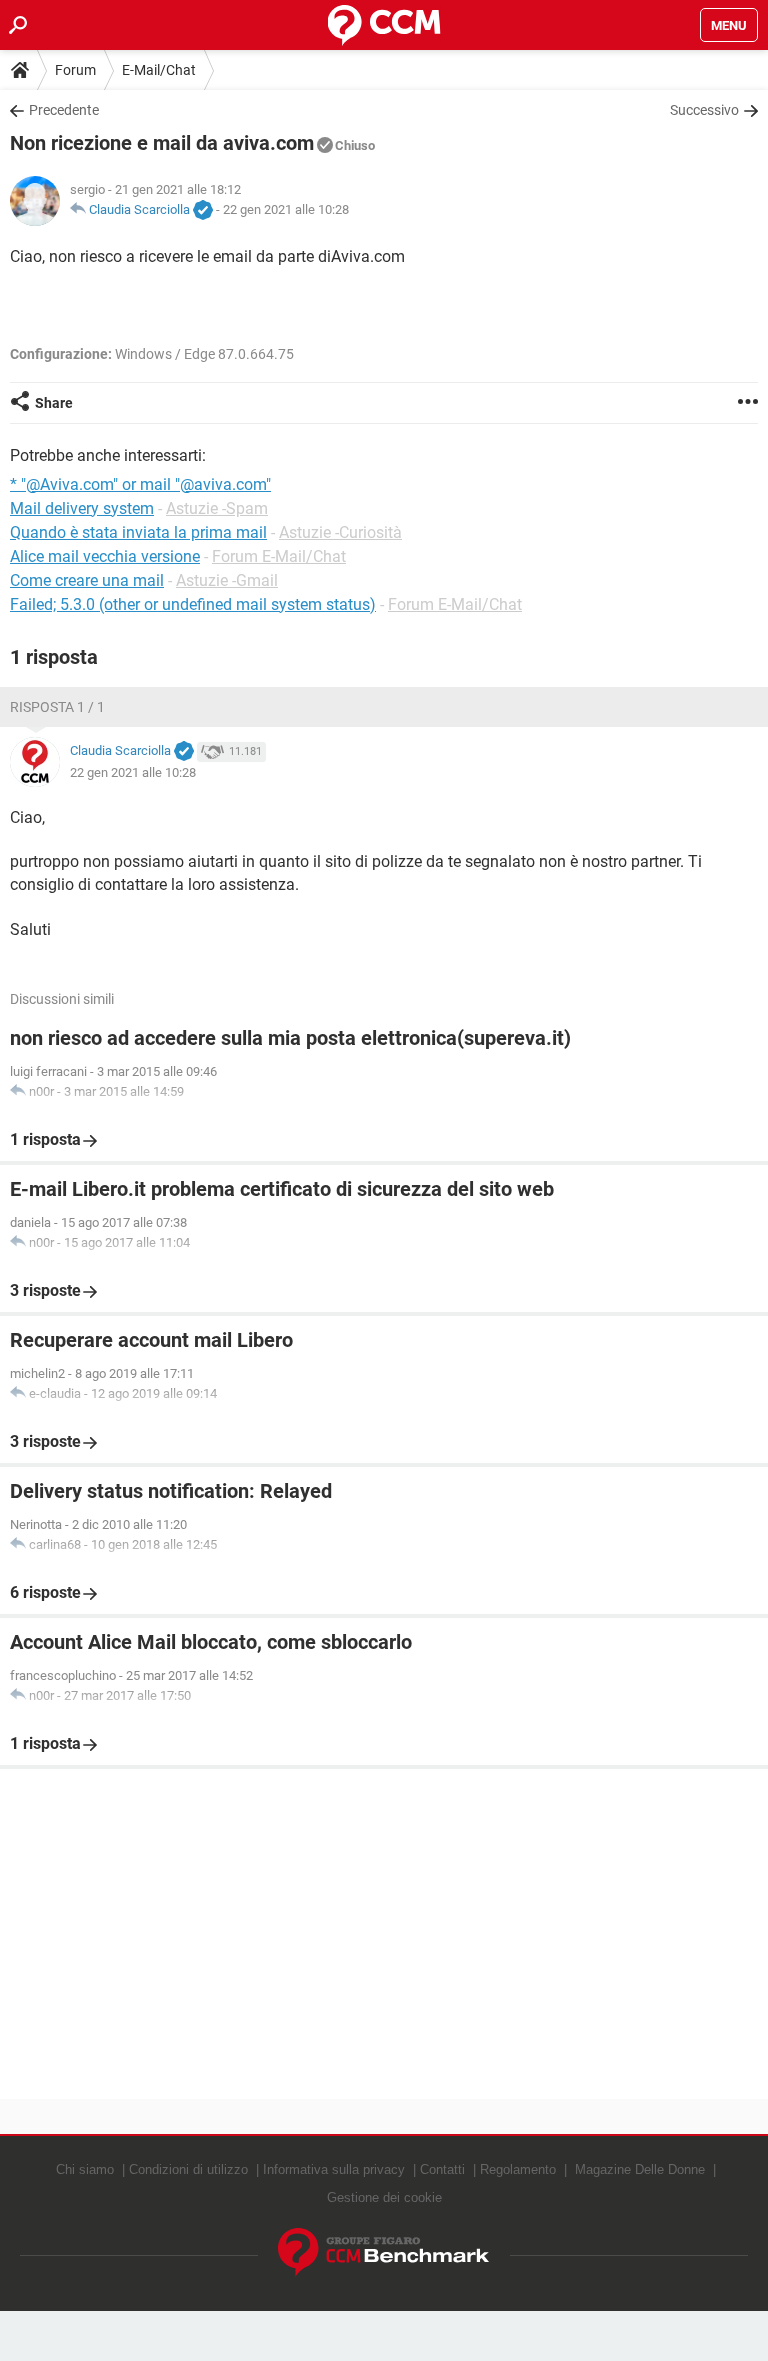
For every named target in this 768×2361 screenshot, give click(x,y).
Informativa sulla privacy (334, 2169)
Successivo (704, 110)
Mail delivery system (82, 508)
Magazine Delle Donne (640, 2169)
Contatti (442, 2169)
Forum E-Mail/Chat (279, 556)
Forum (75, 70)
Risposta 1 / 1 (57, 707)
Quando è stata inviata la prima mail (138, 532)
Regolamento (518, 2169)
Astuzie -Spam (217, 508)
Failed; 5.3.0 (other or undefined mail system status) (193, 604)
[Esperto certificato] (203, 211)
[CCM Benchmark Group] (384, 2252)
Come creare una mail (87, 580)
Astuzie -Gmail (227, 580)
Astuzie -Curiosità (340, 532)
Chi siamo (85, 2169)
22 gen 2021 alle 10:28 (286, 209)
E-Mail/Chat (159, 70)
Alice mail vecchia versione (105, 556)
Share (54, 403)
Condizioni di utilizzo (188, 2169)
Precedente (64, 110)
